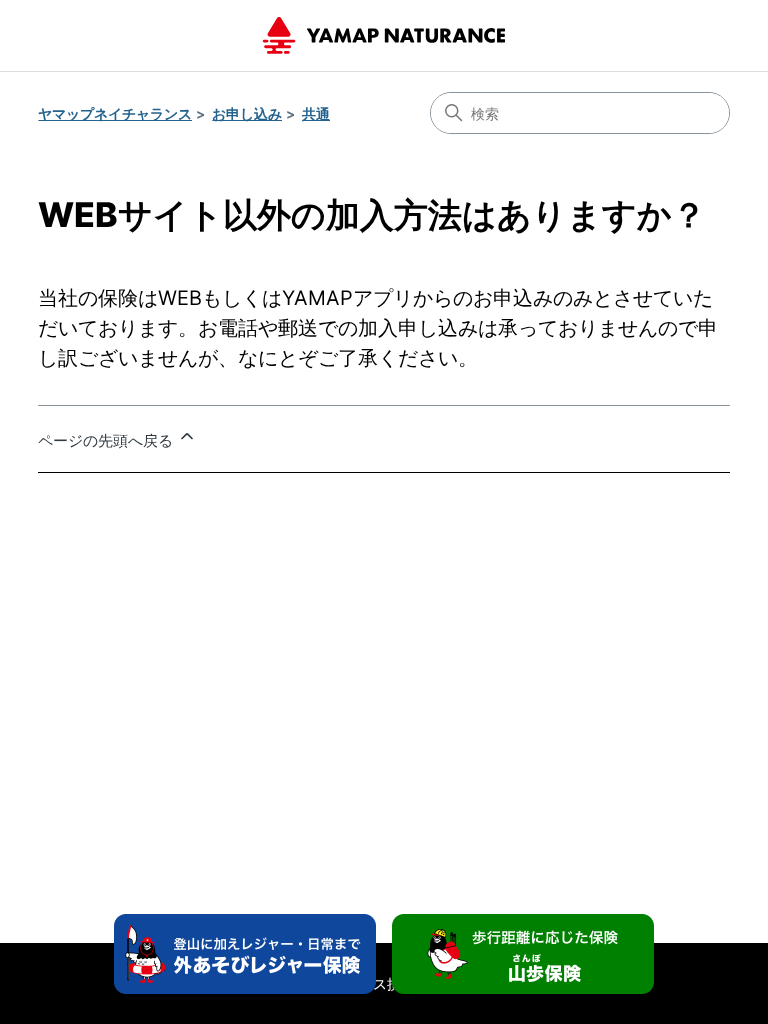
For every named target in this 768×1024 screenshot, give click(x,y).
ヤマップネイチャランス (115, 113)
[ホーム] (384, 35)
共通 (316, 113)
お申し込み (247, 113)
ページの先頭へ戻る (107, 440)
